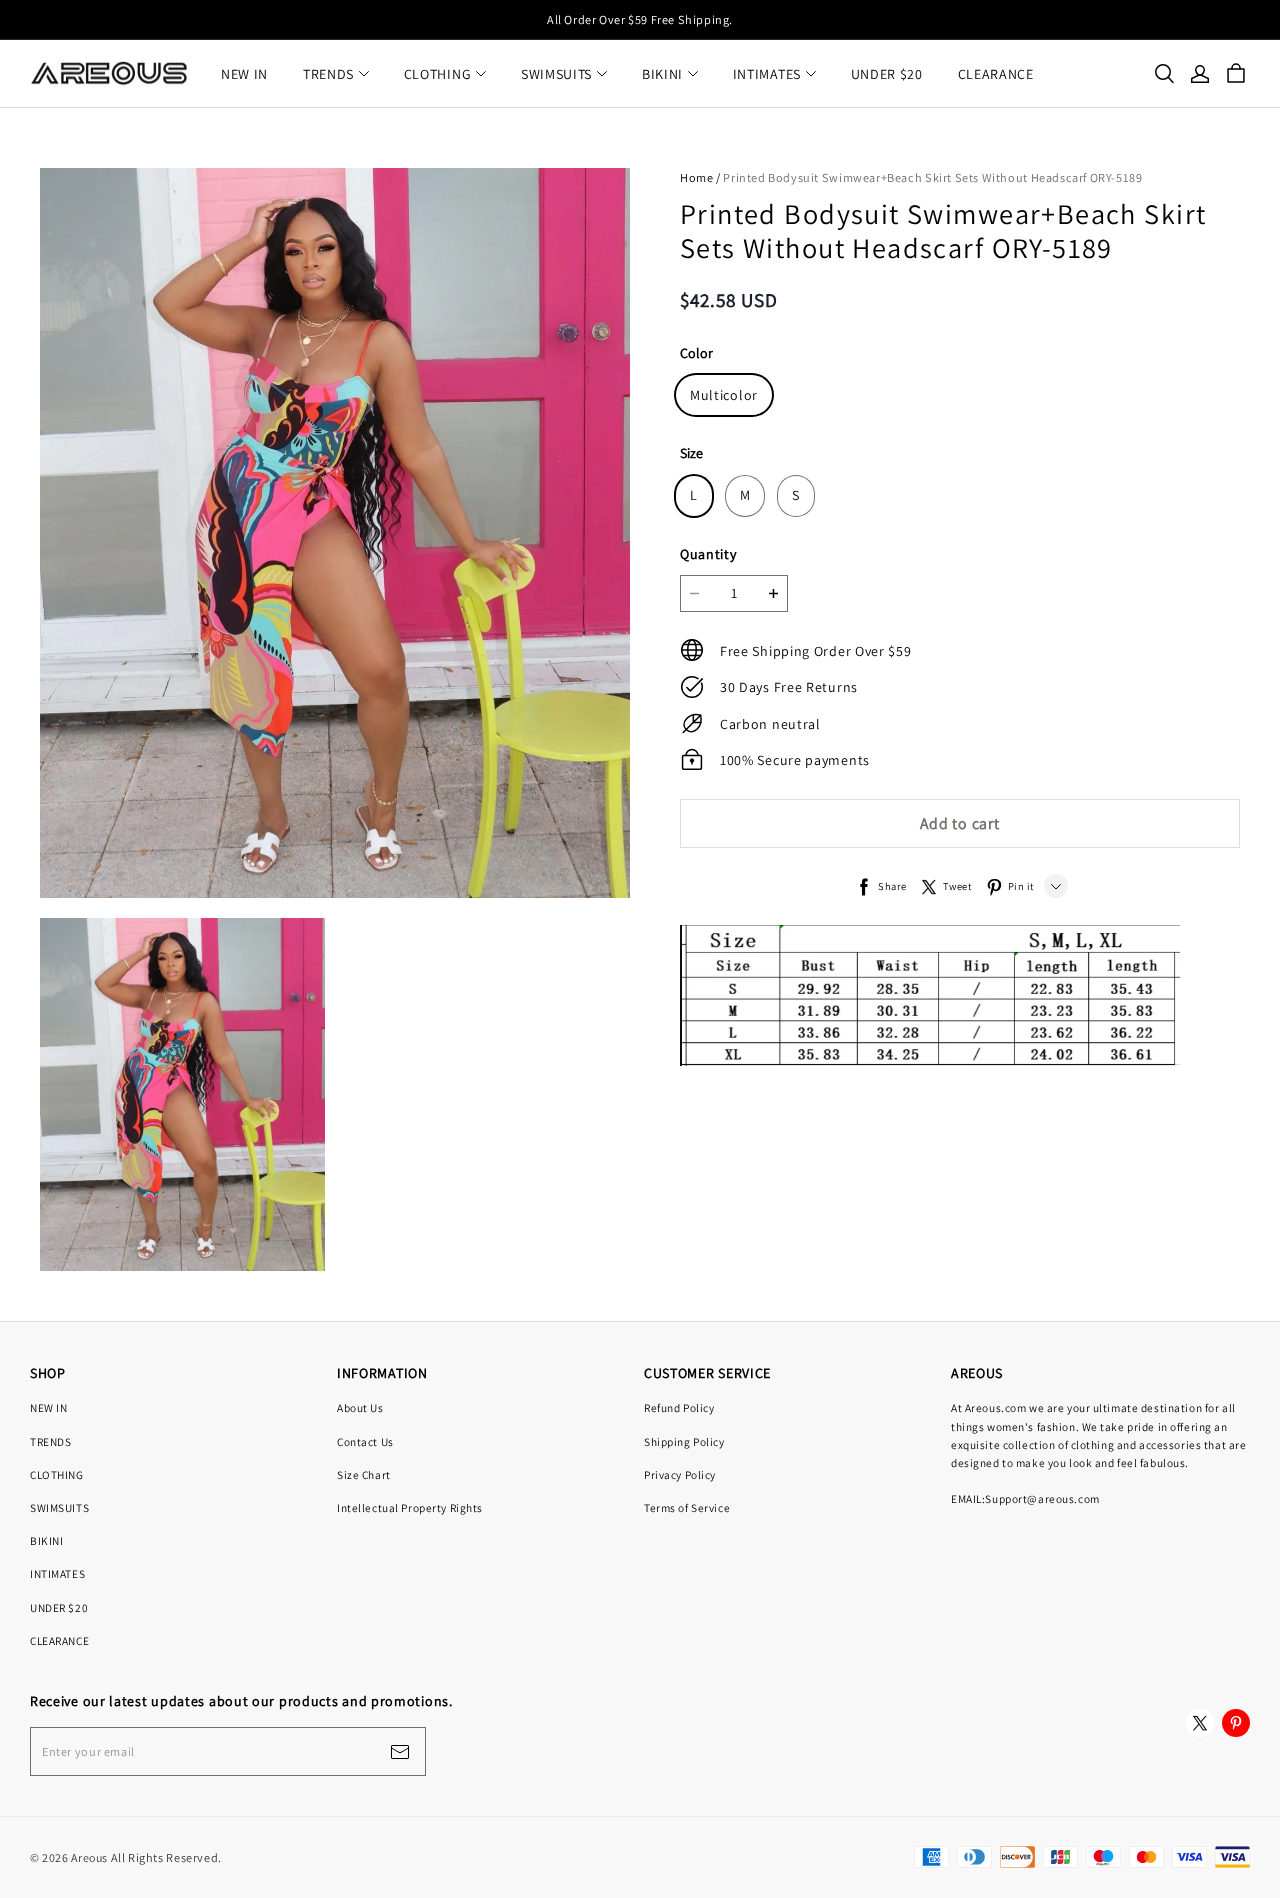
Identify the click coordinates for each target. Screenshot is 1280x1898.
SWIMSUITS (556, 74)
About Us (360, 1407)
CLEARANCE (996, 74)
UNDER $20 (887, 74)
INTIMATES (767, 74)
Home (696, 177)
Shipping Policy (684, 1441)
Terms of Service (687, 1507)
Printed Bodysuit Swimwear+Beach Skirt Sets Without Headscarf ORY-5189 (932, 177)
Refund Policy (679, 1407)
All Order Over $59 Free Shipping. (640, 19)
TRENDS (328, 74)
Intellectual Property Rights (410, 1507)
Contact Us (365, 1441)
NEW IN (244, 74)
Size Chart (364, 1474)
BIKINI (662, 74)
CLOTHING (438, 74)
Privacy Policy (680, 1474)
